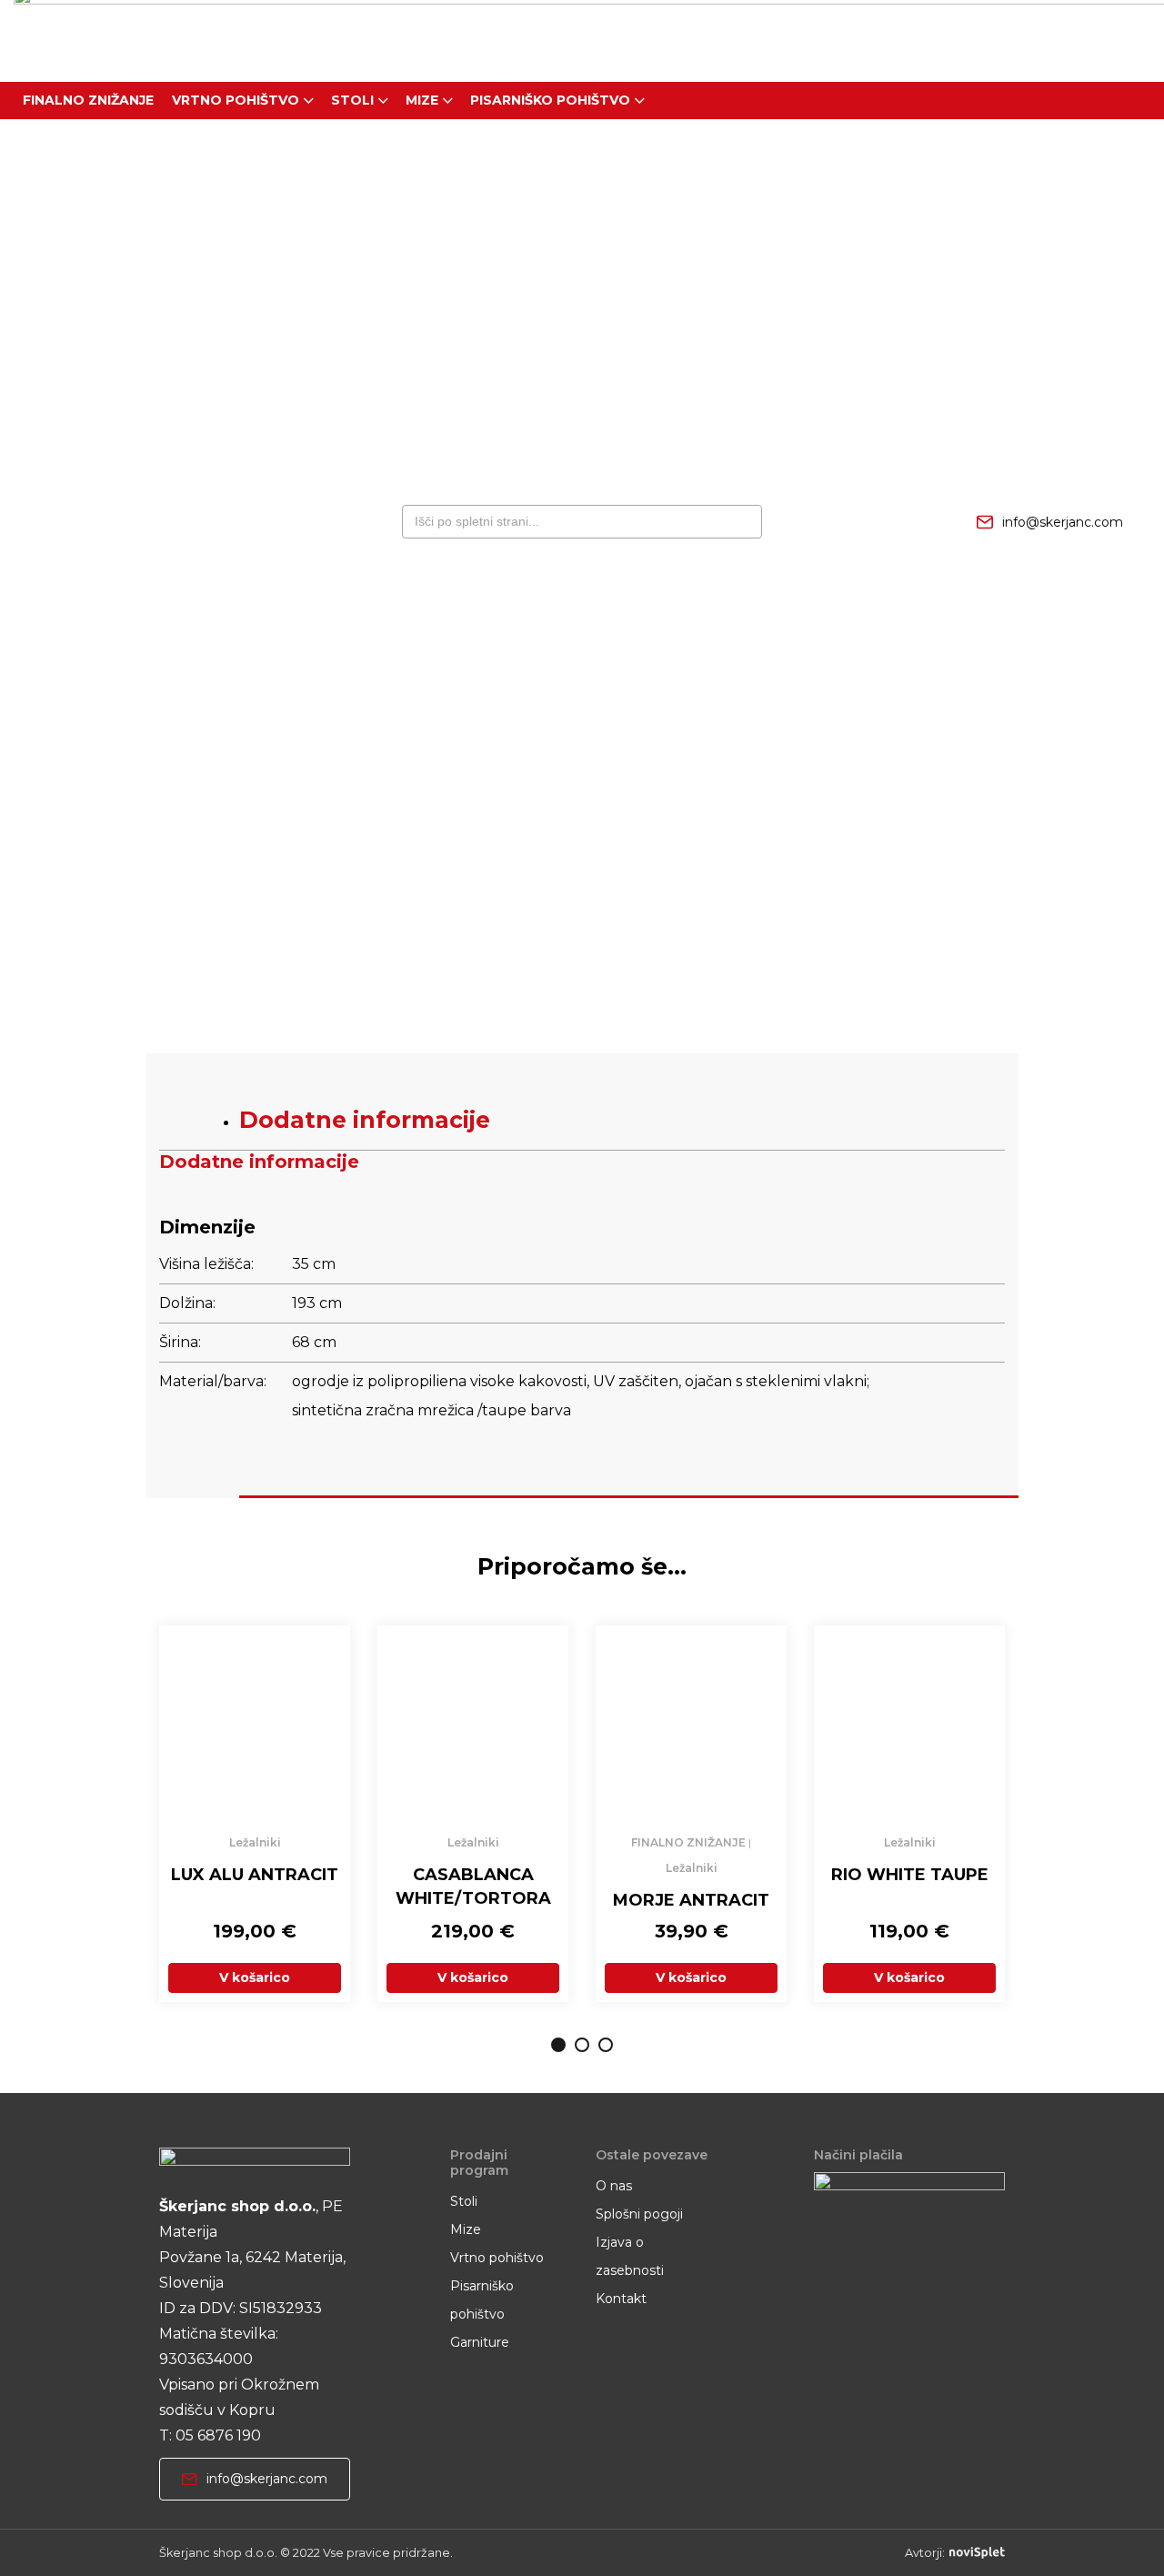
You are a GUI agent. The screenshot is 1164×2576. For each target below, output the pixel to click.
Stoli (352, 100)
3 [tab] (606, 2045)
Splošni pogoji (639, 2214)
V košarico (255, 1977)
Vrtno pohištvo (236, 100)
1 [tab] (558, 2045)
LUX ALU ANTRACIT (255, 1875)
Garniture (480, 2342)
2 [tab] (582, 2045)
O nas (614, 2186)
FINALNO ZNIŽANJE (88, 100)
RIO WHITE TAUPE (910, 1875)
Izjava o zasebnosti (630, 2256)
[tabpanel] (255, 1814)
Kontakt (621, 2299)
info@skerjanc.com (1063, 522)
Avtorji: (925, 2553)
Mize (422, 100)
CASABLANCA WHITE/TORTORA (473, 1887)
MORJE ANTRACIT (691, 1900)
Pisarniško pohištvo (550, 100)
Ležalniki (255, 1842)
